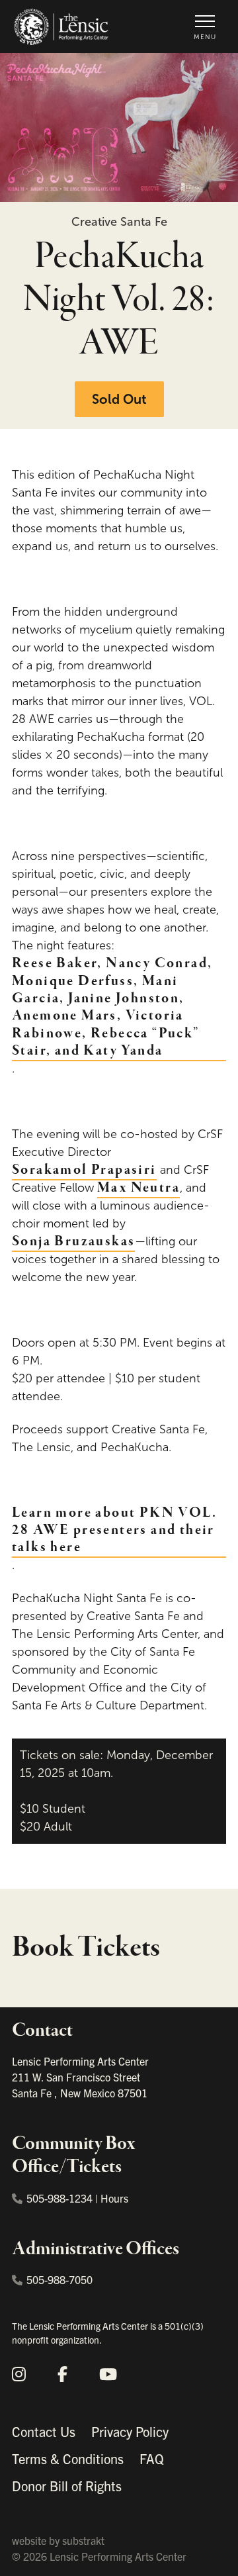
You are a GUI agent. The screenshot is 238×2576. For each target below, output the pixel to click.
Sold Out (119, 399)
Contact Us (44, 2431)
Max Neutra (139, 1188)
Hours (114, 2198)
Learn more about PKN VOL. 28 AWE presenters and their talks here (114, 1530)
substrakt (83, 2540)
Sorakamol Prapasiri (84, 1170)
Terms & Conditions (68, 2458)
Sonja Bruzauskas (73, 1241)
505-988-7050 (59, 2279)
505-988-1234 (59, 2198)
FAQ (152, 2458)
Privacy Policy (130, 2431)
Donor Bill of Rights (67, 2486)
